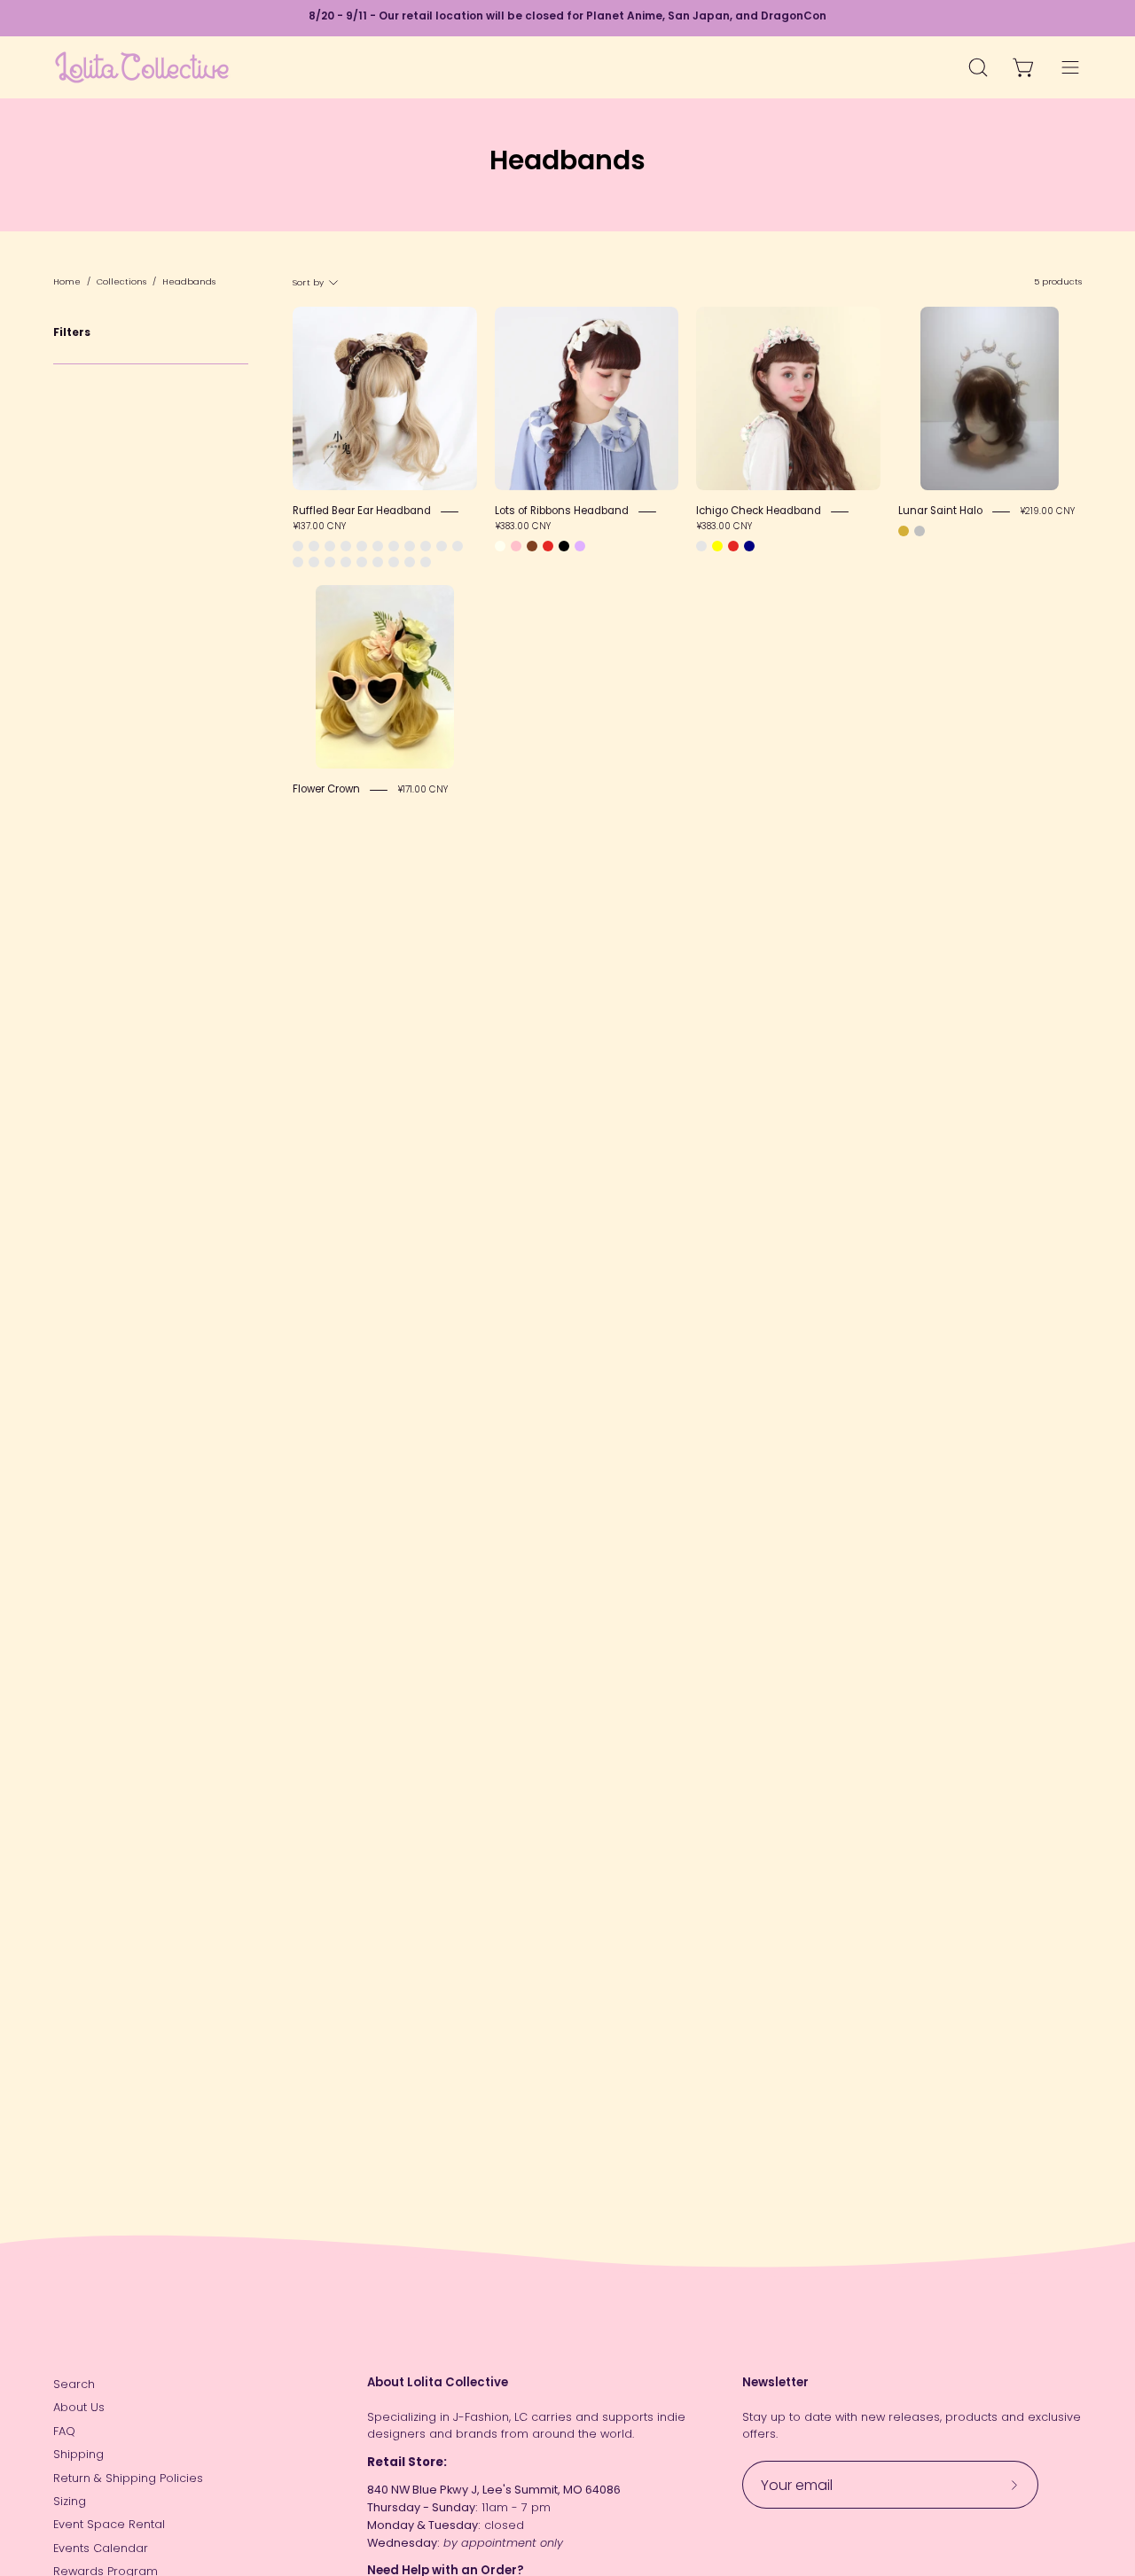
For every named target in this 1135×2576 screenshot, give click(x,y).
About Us (79, 2407)
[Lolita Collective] (142, 67)
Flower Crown (326, 789)
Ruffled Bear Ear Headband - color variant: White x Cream (458, 546)
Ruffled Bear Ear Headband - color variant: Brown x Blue (330, 546)
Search (74, 2384)
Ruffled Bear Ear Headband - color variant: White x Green (410, 546)
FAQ (64, 2431)
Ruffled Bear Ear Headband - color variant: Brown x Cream (378, 546)
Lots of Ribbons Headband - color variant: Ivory (500, 546)
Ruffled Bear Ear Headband (362, 511)
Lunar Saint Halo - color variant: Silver (920, 531)
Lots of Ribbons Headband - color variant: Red (548, 546)
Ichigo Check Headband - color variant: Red (733, 546)
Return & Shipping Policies (128, 2478)
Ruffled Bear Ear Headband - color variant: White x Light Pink (346, 562)
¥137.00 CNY (319, 527)
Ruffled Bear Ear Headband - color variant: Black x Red (394, 562)
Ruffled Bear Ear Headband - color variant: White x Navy (442, 546)
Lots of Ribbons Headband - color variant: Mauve (580, 546)
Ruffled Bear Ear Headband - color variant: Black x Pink (426, 562)
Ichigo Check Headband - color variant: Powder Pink (701, 546)
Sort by (308, 281)
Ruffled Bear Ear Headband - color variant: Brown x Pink (314, 546)
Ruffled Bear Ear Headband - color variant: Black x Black (410, 562)
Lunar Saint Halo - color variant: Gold (904, 531)
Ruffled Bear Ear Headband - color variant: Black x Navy (378, 562)
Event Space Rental (109, 2524)
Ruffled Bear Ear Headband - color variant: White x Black (298, 562)
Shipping (78, 2454)
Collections (121, 281)
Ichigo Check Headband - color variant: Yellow (717, 546)
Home (67, 281)
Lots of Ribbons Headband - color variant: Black (564, 546)
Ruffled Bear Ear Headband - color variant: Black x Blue (362, 562)
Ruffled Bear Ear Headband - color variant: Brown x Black (362, 546)
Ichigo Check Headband (759, 511)
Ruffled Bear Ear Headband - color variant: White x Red (314, 562)
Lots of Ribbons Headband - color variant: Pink (516, 546)
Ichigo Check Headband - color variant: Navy (749, 546)
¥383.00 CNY (523, 527)
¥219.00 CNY (1047, 511)
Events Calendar (101, 2548)
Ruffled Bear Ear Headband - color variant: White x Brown (426, 546)
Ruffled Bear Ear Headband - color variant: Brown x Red (346, 546)
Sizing (70, 2501)
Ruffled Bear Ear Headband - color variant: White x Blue (330, 562)
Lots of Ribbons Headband (562, 511)
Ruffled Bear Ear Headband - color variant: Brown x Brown (298, 546)
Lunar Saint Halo (940, 511)
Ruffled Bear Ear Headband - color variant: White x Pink (394, 546)
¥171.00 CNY (423, 789)
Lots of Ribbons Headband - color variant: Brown (532, 546)
